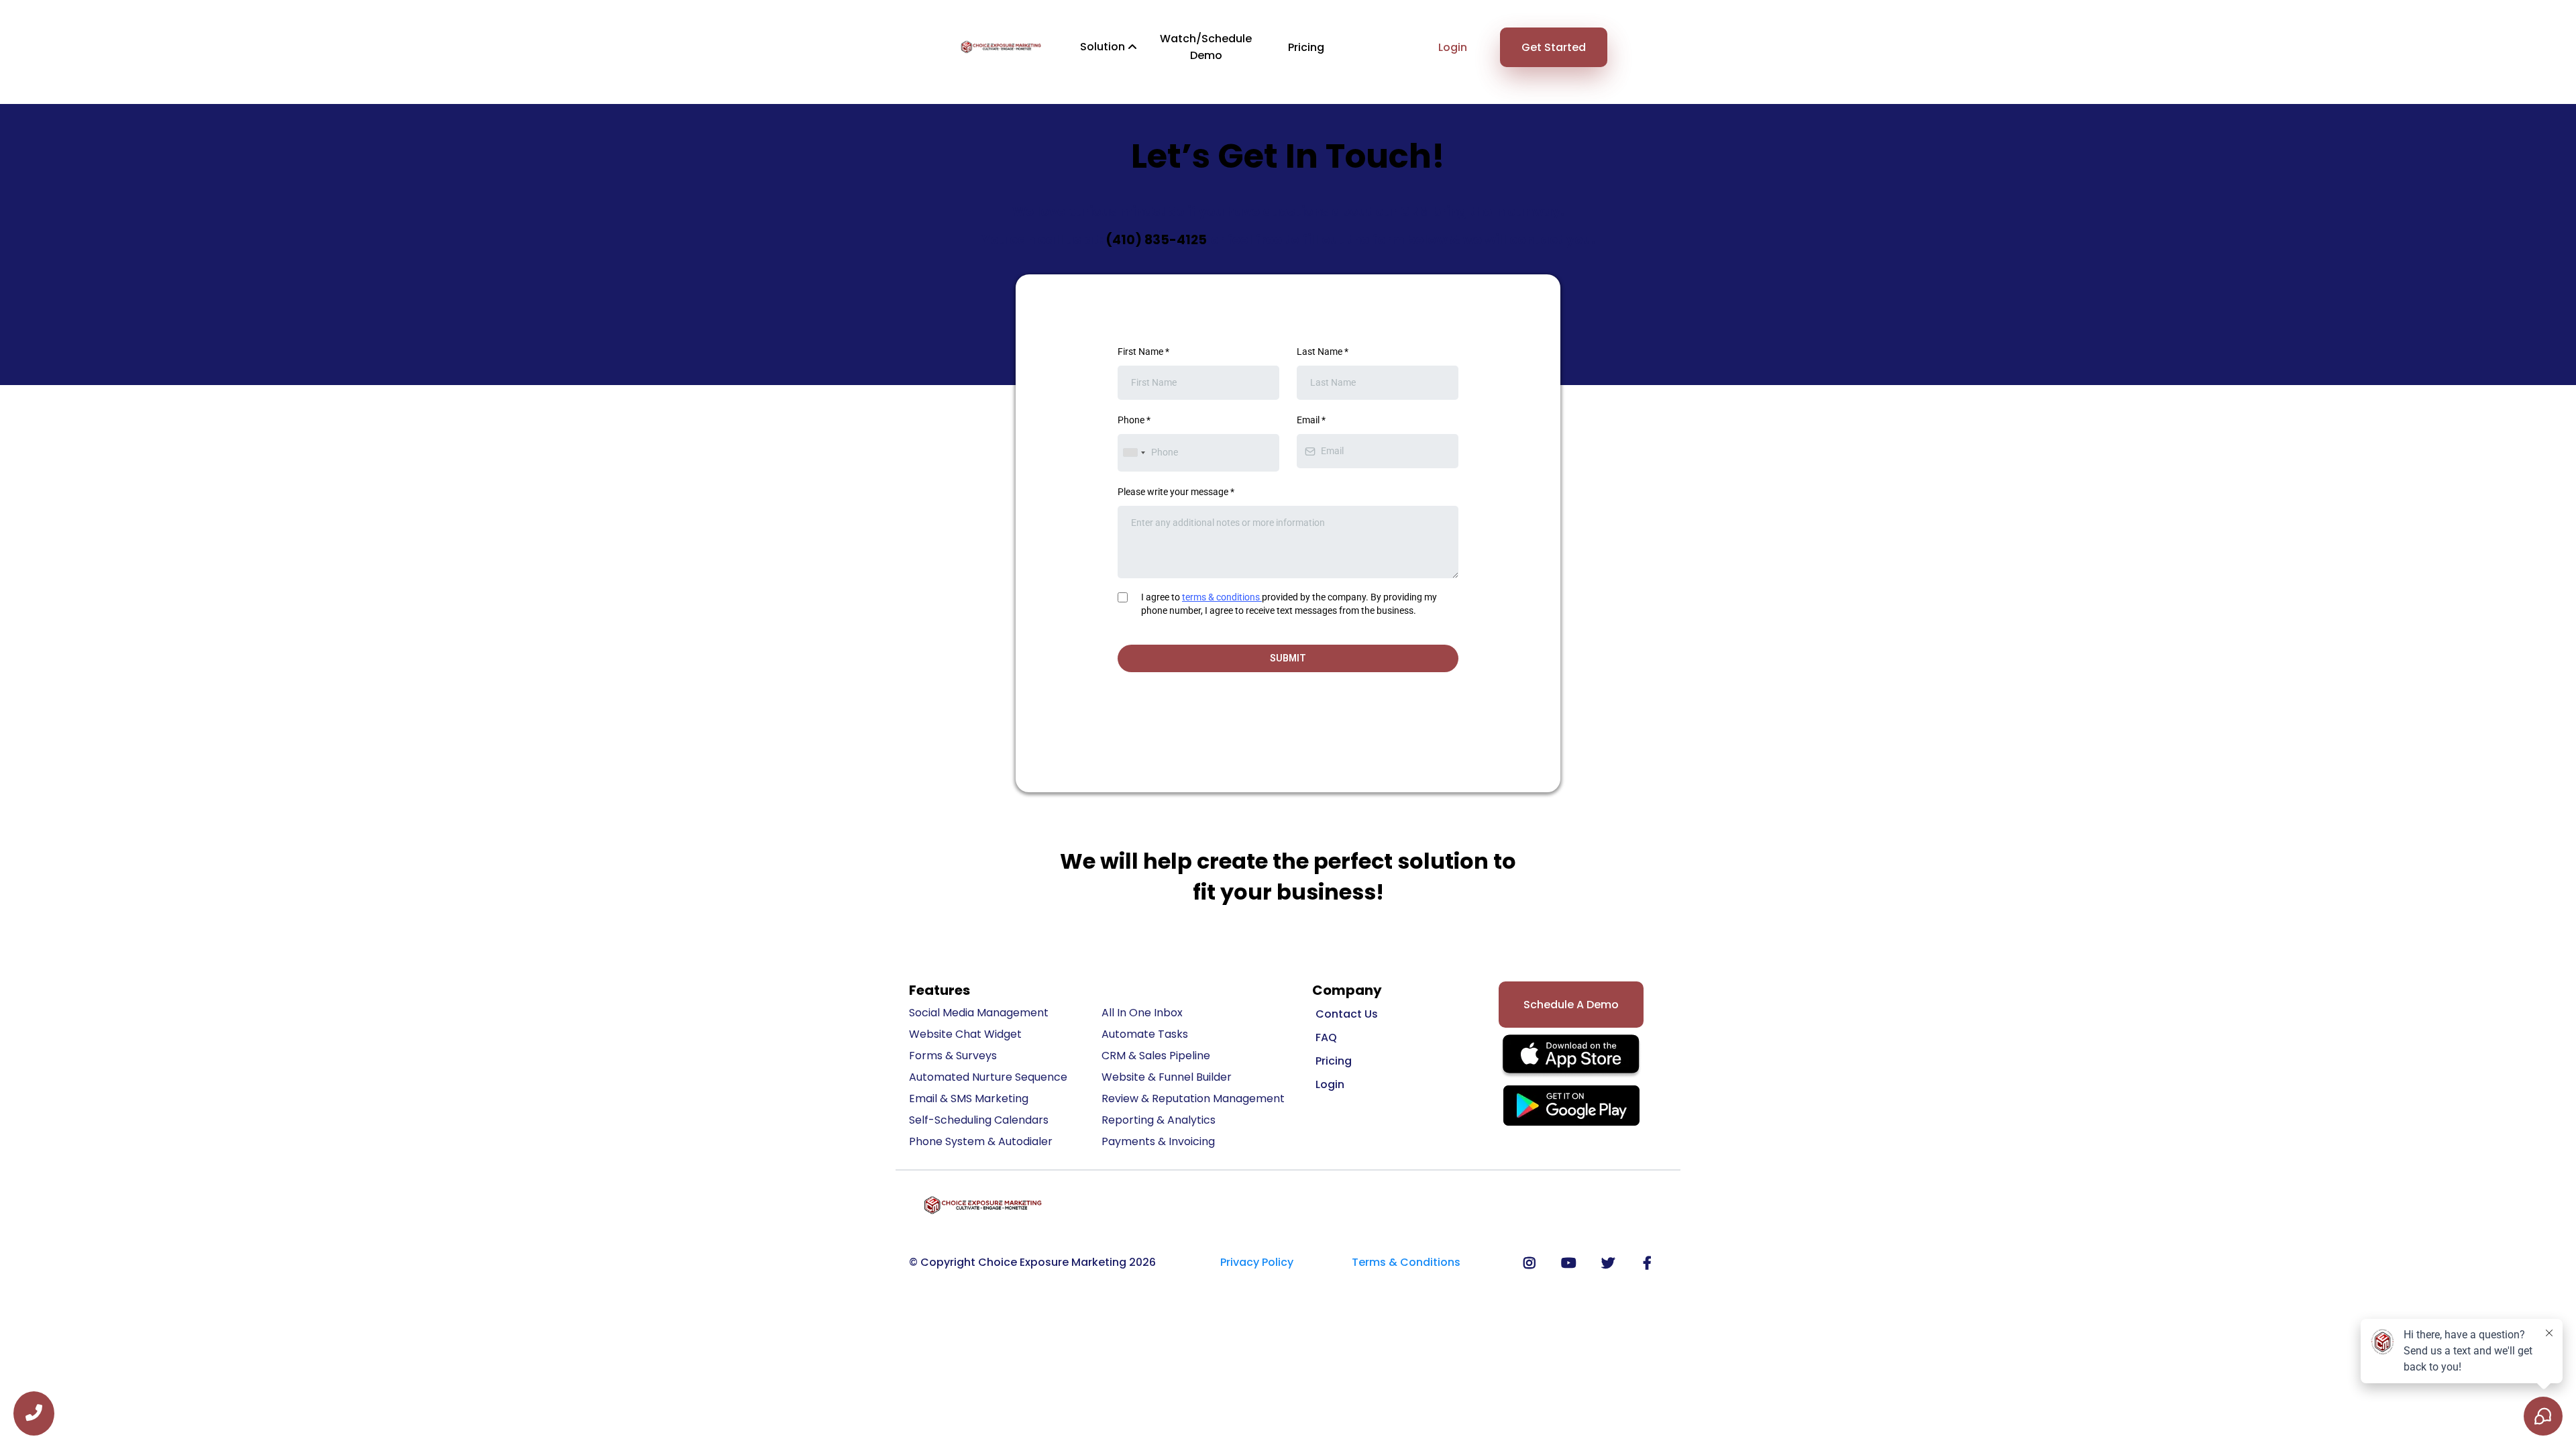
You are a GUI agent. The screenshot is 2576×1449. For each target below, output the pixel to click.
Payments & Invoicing (1158, 1141)
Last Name (1323, 352)
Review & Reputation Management (1193, 1098)
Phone (1134, 420)
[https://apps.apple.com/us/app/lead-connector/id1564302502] (1571, 1057)
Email (1311, 420)
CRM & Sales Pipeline (1156, 1056)
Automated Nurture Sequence (988, 1077)
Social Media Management (979, 1013)
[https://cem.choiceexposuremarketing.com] (1001, 47)
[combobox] (1134, 452)
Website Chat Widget (965, 1034)
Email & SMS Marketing (969, 1098)
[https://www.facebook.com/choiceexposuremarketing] (1651, 1263)
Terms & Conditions (1406, 1262)
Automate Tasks (1145, 1034)
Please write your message (1176, 492)
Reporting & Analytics (1159, 1120)
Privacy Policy (1257, 1262)
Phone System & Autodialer (981, 1141)
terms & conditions (1221, 597)
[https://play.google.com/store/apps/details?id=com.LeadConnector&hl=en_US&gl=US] (1571, 1106)
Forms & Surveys (953, 1056)
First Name (1143, 352)
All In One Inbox (1142, 1013)
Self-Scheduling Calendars (979, 1120)
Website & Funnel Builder (1167, 1077)
